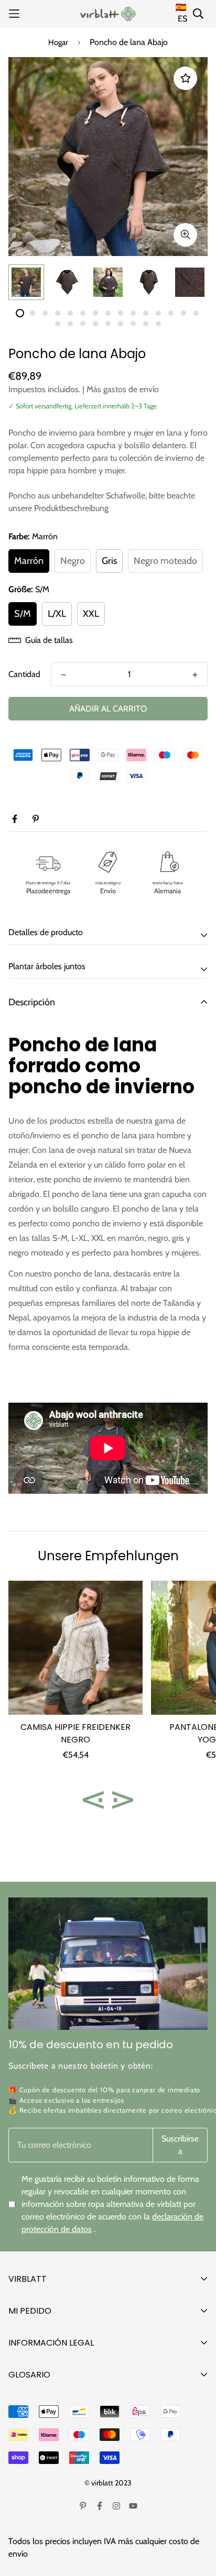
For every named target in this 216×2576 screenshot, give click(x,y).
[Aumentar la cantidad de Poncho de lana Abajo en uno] (195, 675)
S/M (23, 614)
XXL (91, 614)
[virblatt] (108, 14)
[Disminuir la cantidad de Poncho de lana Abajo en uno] (63, 675)
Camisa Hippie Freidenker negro (75, 1733)
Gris (109, 561)
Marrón (29, 561)
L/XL (57, 614)
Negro (73, 561)
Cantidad (24, 674)
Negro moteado (165, 561)
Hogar (58, 42)
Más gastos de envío (123, 389)
